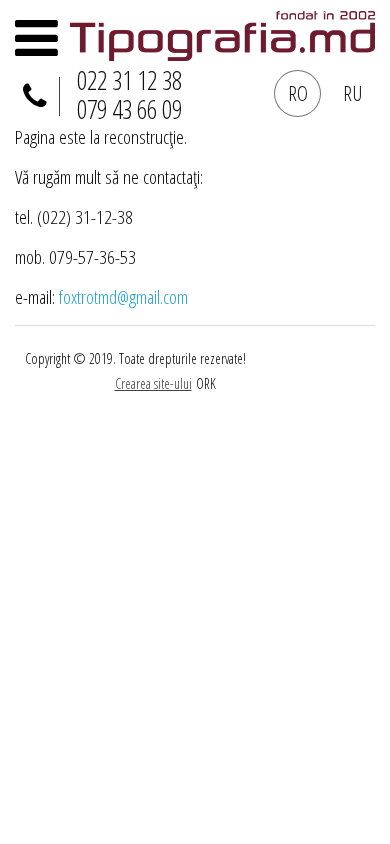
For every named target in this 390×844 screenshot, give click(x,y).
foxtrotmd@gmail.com (123, 297)
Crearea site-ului (153, 383)
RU (352, 93)
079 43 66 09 (129, 109)
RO (298, 93)
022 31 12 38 (129, 80)
